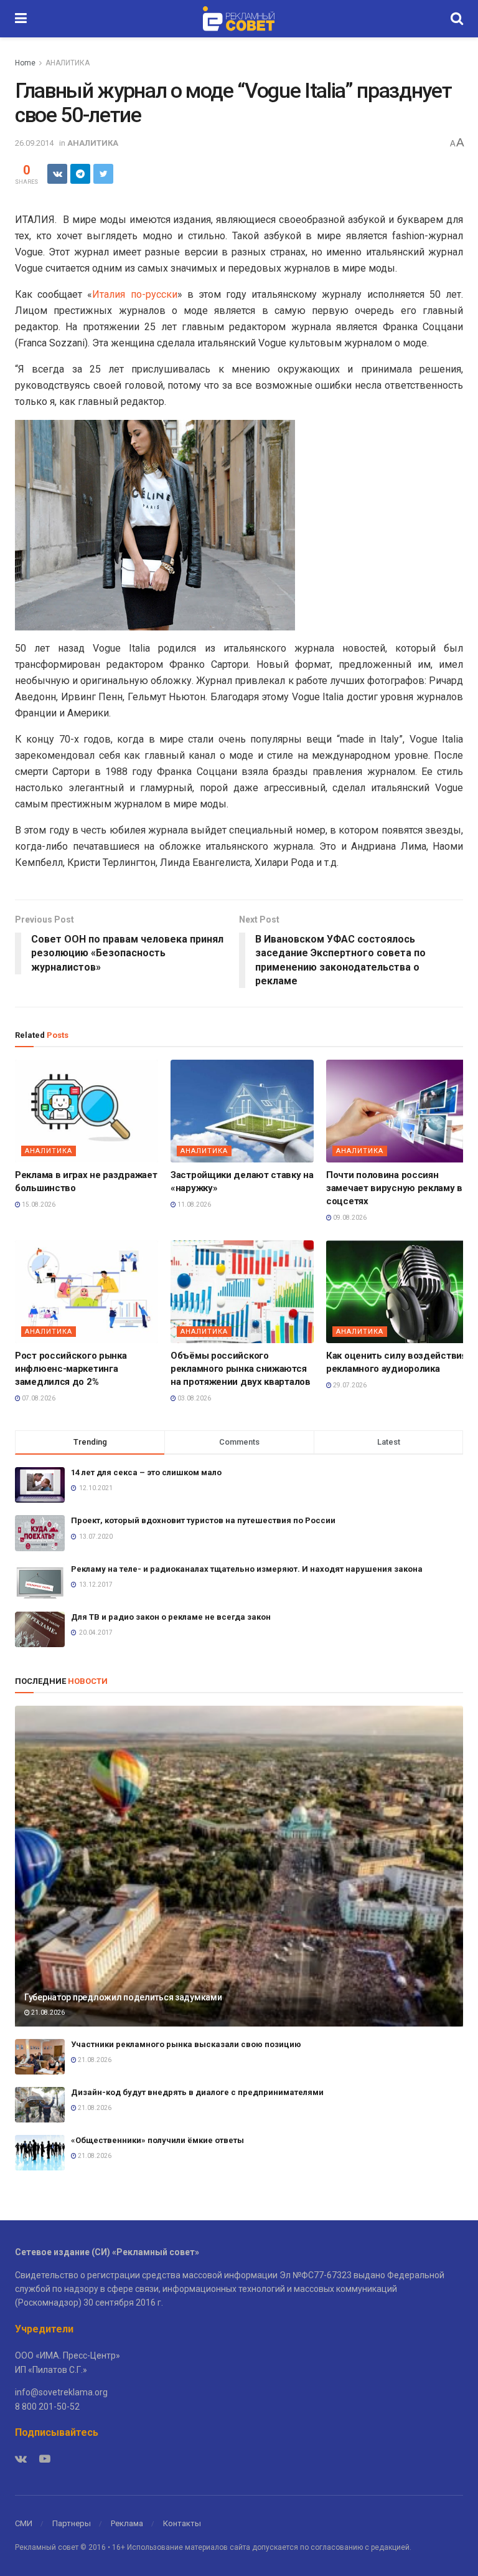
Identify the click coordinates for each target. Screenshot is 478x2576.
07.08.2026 (38, 1398)
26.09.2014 (34, 143)
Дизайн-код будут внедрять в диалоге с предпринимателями (197, 2092)
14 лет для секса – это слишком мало (146, 1472)
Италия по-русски (134, 294)
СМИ (24, 2523)
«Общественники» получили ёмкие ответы (157, 2140)
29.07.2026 (349, 1385)
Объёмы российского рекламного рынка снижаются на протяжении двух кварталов (241, 1369)
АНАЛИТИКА (68, 63)
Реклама (127, 2523)
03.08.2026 (194, 1398)
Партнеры (72, 2523)
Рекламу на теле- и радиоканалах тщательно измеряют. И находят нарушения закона (247, 1569)
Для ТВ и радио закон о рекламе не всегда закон (171, 1617)
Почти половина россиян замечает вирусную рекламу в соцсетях (394, 1188)
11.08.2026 (194, 1205)
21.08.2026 (47, 2013)
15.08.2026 (38, 1205)
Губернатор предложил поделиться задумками (123, 1997)
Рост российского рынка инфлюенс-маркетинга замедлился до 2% (71, 1369)
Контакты (182, 2523)
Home (25, 63)
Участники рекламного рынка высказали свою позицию (187, 2044)
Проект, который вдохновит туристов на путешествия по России (203, 1520)
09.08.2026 (349, 1218)
